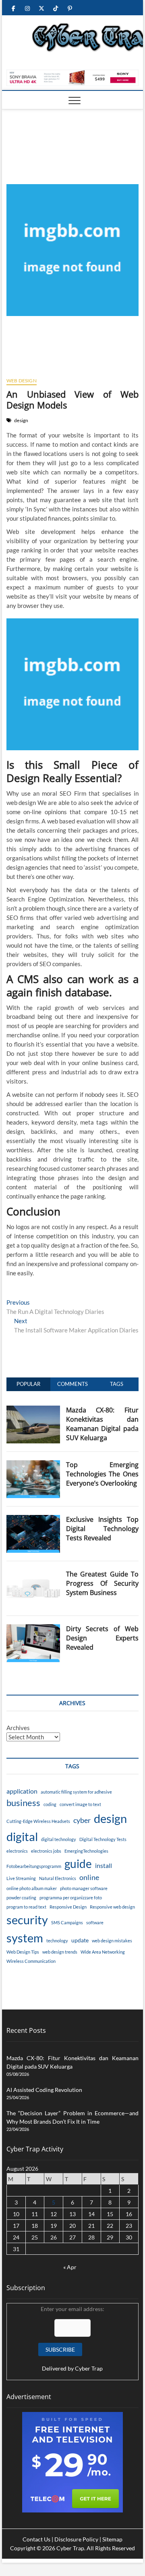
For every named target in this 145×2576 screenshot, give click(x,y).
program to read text (26, 1907)
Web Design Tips (23, 1952)
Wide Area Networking (103, 1952)
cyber (82, 1820)
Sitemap (112, 2539)
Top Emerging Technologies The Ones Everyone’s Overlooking (103, 1474)
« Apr (70, 2267)
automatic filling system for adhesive (76, 1792)
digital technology (59, 1839)
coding (50, 1804)
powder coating (21, 1898)
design (21, 420)
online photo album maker (32, 1888)
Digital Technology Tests (103, 1839)
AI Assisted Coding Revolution (44, 2090)
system (25, 1938)
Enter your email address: (72, 2339)
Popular (28, 1384)
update (80, 1940)
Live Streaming (21, 1878)
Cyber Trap (89, 2368)
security (27, 1920)
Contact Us (36, 2539)
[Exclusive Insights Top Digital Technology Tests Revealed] (33, 1519)
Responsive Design (68, 1907)
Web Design (22, 381)
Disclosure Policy (76, 2539)
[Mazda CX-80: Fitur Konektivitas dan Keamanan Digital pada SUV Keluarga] (33, 1410)
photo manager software (84, 1888)
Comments (72, 1384)
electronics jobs (46, 1851)
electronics (17, 1851)
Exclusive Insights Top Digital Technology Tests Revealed (103, 1529)
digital (22, 1836)
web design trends (60, 1952)
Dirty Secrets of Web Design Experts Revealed (103, 1638)
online (89, 1877)
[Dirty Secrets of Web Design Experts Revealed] (33, 1629)
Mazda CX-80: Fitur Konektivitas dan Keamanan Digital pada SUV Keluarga (103, 1424)
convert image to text (80, 1804)
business (23, 1803)
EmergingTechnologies (86, 1851)
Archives (18, 1728)
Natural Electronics (58, 1878)
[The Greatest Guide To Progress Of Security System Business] (33, 1574)
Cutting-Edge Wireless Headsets (38, 1821)
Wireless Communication (31, 1961)
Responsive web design (112, 1907)
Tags (117, 1384)
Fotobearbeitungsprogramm (34, 1866)
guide (78, 1864)
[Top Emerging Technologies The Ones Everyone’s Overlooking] (33, 1465)
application (22, 1791)
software (95, 1922)
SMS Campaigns (67, 1922)
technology (57, 1941)
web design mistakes (112, 1941)
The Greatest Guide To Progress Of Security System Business (103, 1583)
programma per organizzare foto (71, 1898)
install (104, 1865)
